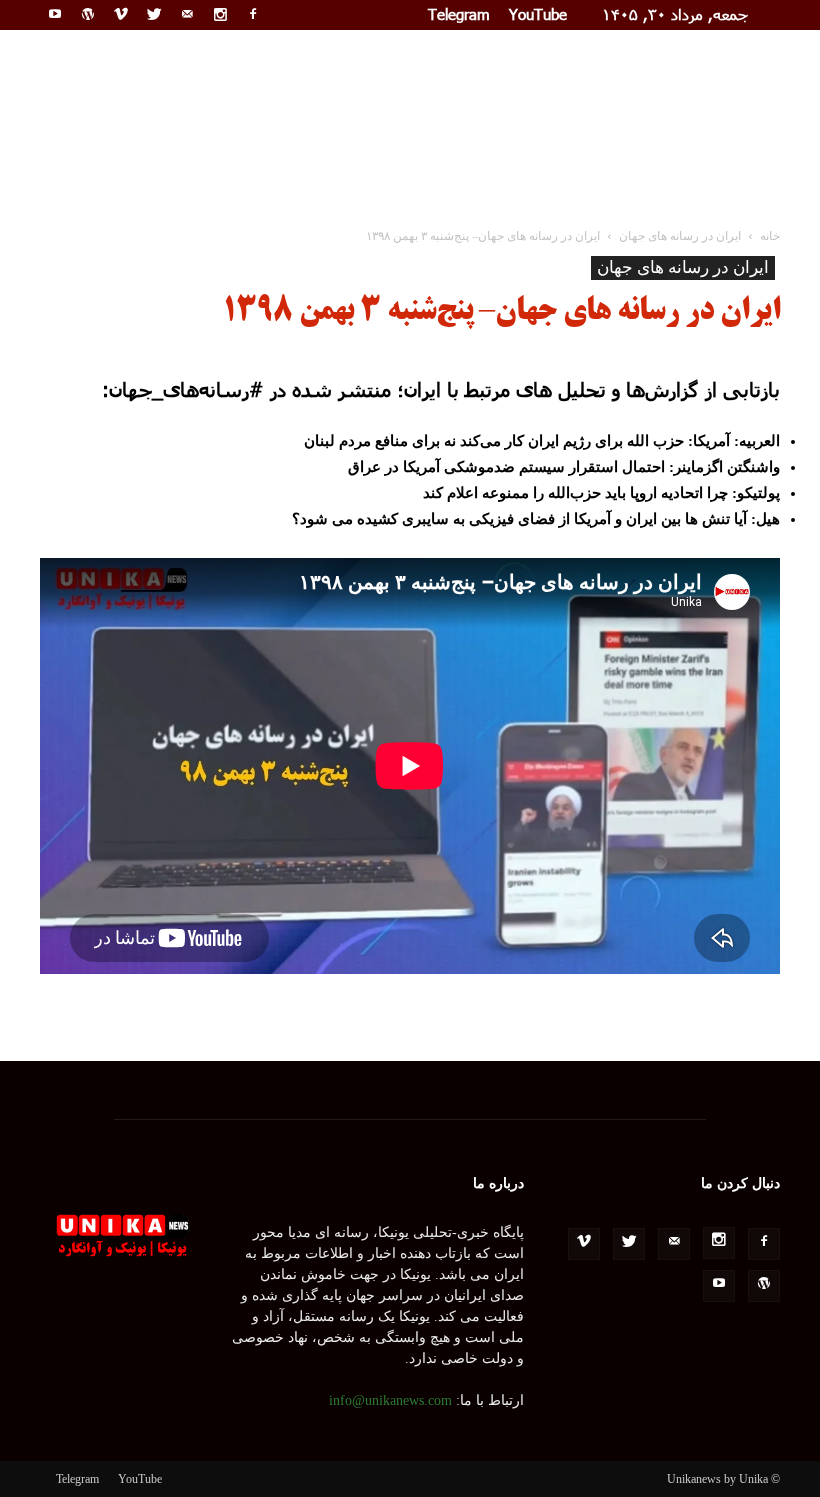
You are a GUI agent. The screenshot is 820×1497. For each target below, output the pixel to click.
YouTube (538, 14)
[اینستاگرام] (220, 14)
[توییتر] (154, 14)
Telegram (459, 14)
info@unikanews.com (390, 1400)
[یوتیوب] (55, 14)
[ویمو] (121, 14)
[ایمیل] (187, 14)
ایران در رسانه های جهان (683, 267)
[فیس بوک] (253, 14)
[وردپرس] (88, 14)
